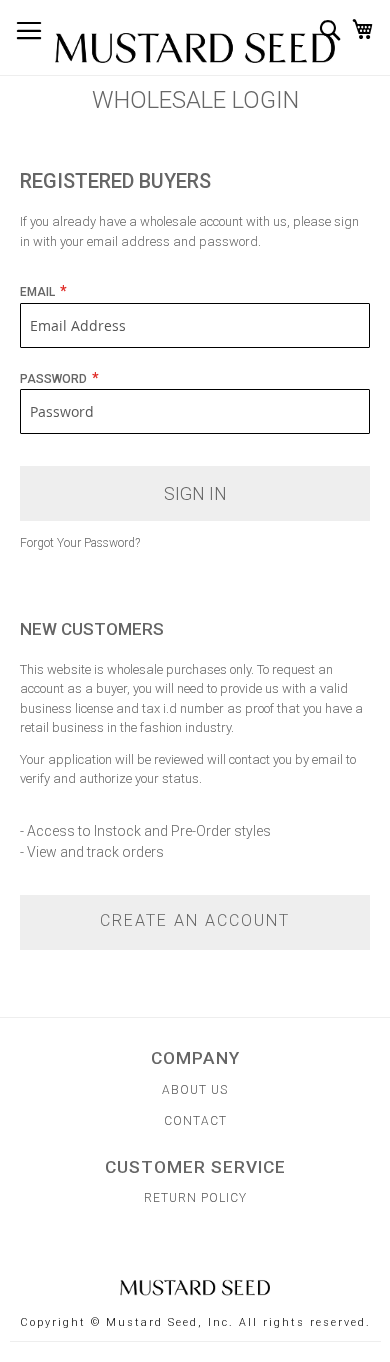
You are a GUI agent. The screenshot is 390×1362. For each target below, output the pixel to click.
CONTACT (195, 1121)
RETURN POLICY (195, 1198)
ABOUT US (195, 1090)
